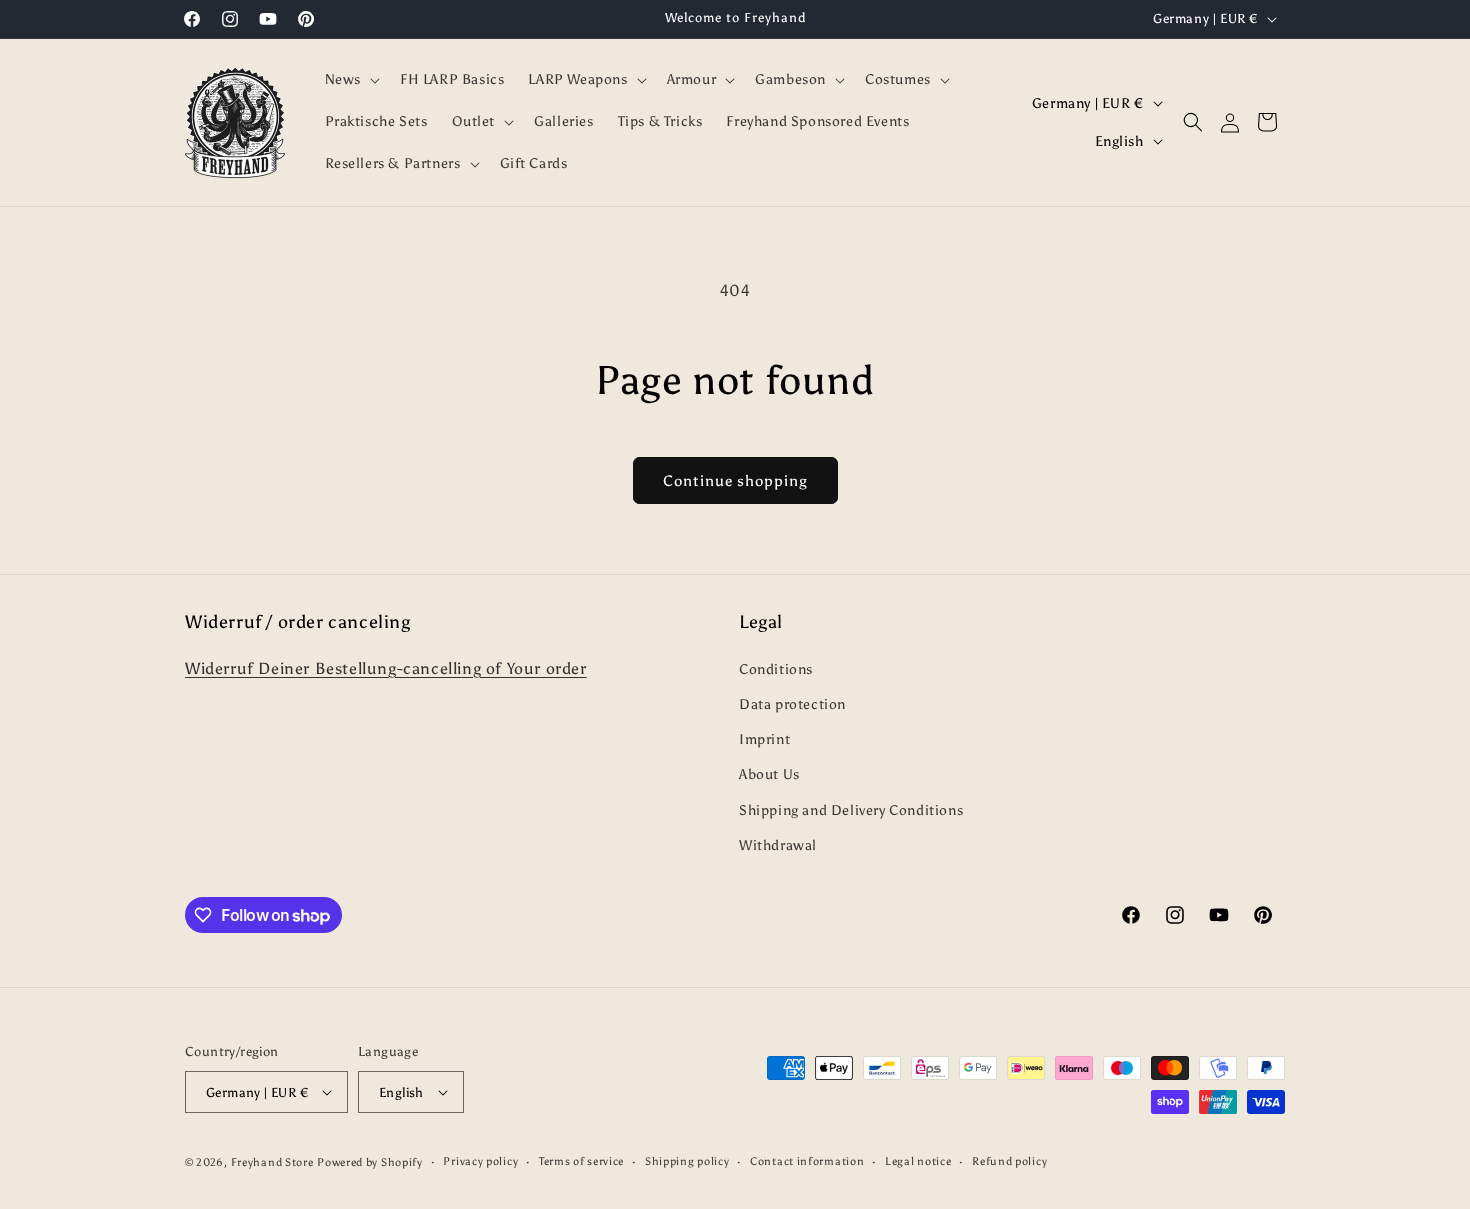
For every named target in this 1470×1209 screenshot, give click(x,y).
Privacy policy (480, 1161)
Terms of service (581, 1161)
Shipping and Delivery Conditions (851, 810)
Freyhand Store (272, 1162)
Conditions (776, 669)
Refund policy (1009, 1161)
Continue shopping (735, 481)
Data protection (792, 704)
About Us (769, 774)
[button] (350, 80)
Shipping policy (687, 1161)
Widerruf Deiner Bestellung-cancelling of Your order (386, 668)
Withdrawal (778, 845)
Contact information (807, 1161)
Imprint (764, 739)
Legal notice (918, 1161)
